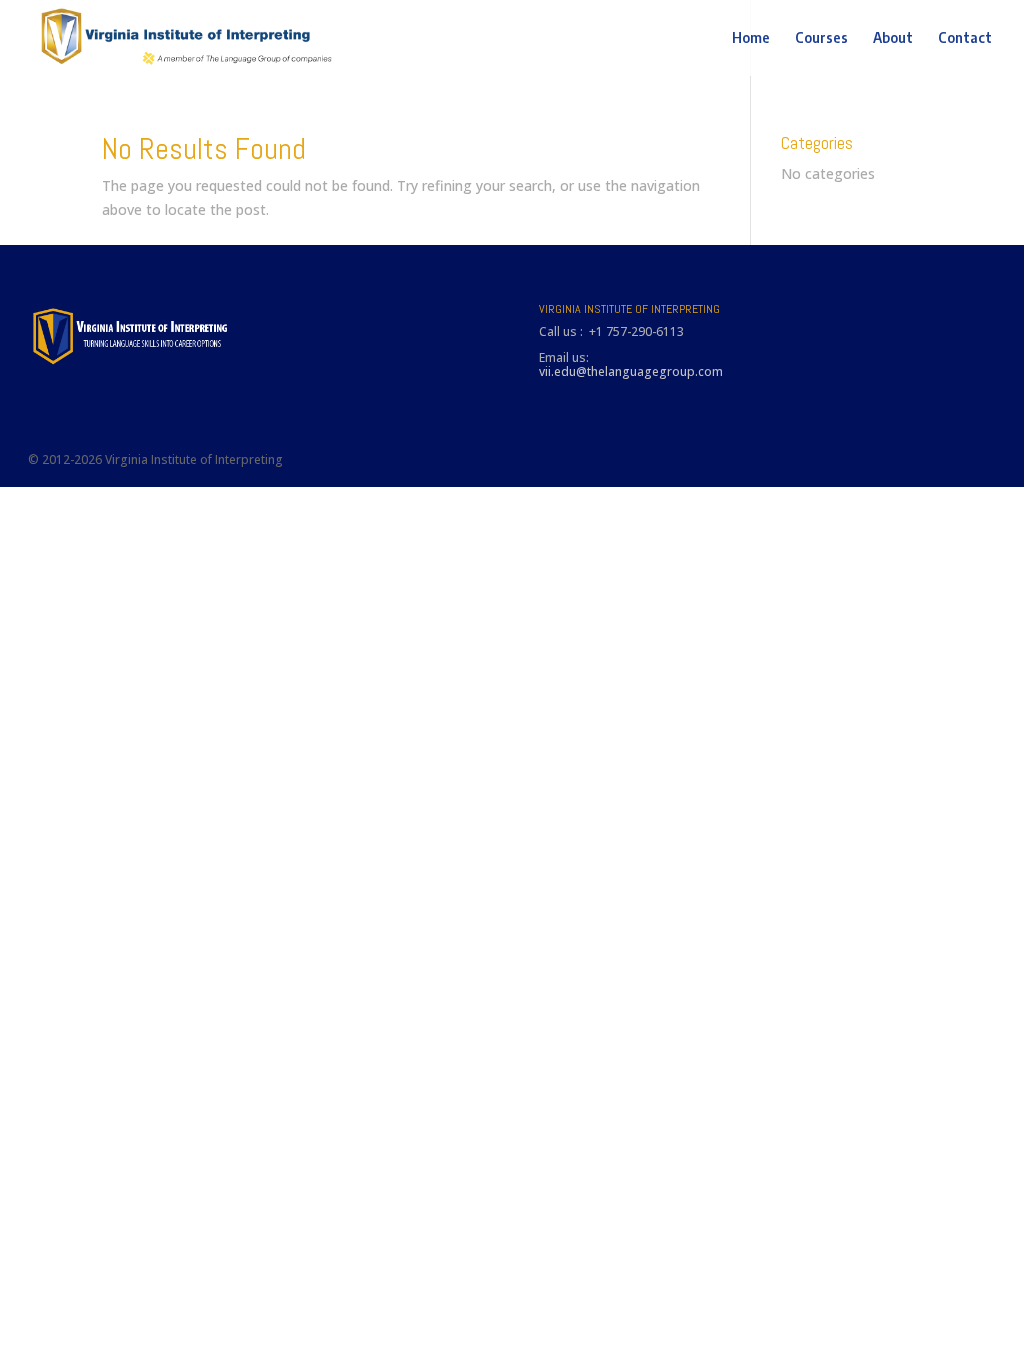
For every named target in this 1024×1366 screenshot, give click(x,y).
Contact (965, 38)
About (893, 38)
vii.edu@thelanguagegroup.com (631, 371)
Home (751, 38)
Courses (821, 38)
